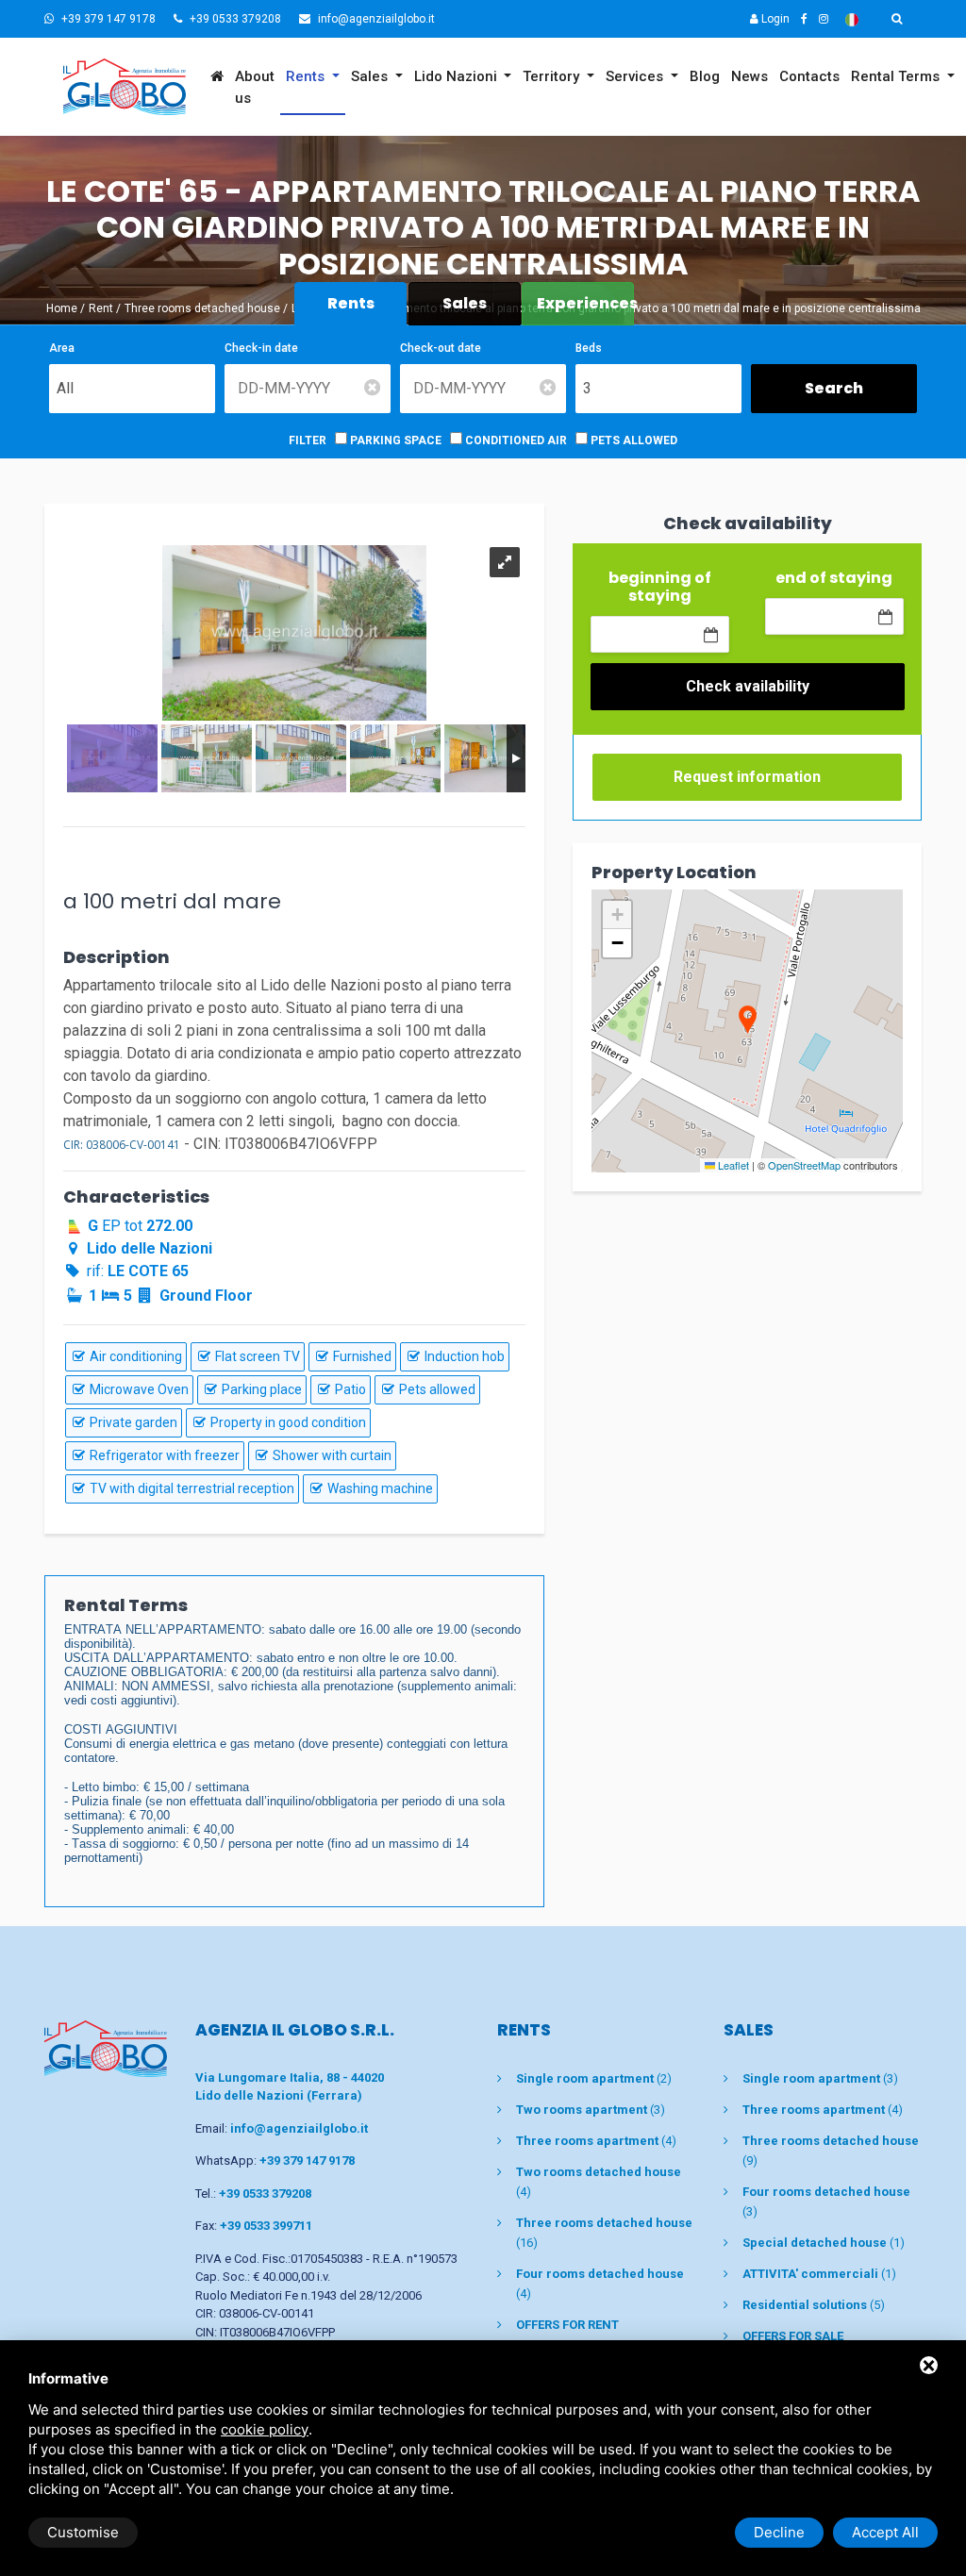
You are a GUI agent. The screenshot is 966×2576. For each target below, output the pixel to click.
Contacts (809, 76)
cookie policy (265, 2429)
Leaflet (732, 1165)
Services (636, 76)
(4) (596, 2141)
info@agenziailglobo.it (375, 19)
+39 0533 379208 (234, 19)
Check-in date (261, 348)
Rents (307, 76)
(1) (824, 2243)
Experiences (585, 303)
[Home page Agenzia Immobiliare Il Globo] (125, 87)
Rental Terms (897, 76)
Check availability (748, 686)
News (749, 76)
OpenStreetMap (804, 1165)
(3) (591, 2110)
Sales (371, 76)
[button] (747, 1021)
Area (62, 348)
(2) (594, 2078)
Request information (747, 777)
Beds (589, 348)
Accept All (885, 2532)
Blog (705, 76)
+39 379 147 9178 (107, 19)
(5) (814, 2305)
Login (774, 19)
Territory (553, 76)
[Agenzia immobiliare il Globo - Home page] (106, 2048)
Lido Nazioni (458, 76)
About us (255, 87)
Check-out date (441, 348)
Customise (83, 2532)
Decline (779, 2532)
